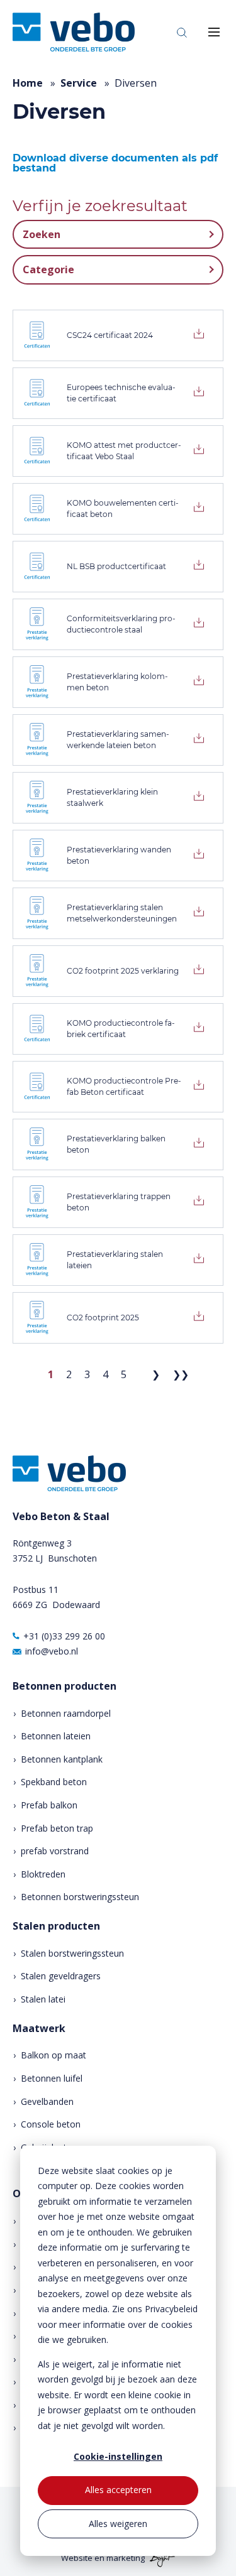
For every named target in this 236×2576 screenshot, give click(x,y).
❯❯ (181, 1374)
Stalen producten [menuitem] (56, 1926)
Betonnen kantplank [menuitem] (62, 1759)
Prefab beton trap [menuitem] (57, 1828)
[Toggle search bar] (182, 32)
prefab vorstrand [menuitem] (55, 1851)
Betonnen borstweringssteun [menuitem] (80, 1897)
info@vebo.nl (52, 1651)
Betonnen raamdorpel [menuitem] (66, 1713)
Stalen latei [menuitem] (43, 1999)
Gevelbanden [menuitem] (47, 2101)
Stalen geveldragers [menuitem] (61, 1976)
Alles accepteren (118, 2490)
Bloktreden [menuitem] (43, 1874)
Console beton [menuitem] (51, 2124)
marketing (126, 2558)
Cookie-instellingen (118, 2456)
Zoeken (42, 234)
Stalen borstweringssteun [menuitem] (72, 1953)
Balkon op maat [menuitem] (53, 2055)
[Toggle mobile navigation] (214, 32)
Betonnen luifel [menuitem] (52, 2078)
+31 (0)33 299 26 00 (64, 1636)
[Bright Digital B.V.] (161, 2558)
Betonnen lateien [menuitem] (56, 1736)
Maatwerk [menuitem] (39, 2029)
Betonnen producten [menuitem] (65, 1686)
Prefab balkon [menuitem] (49, 1805)
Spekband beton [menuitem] (54, 1782)
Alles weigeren (118, 2524)
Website (77, 2558)
